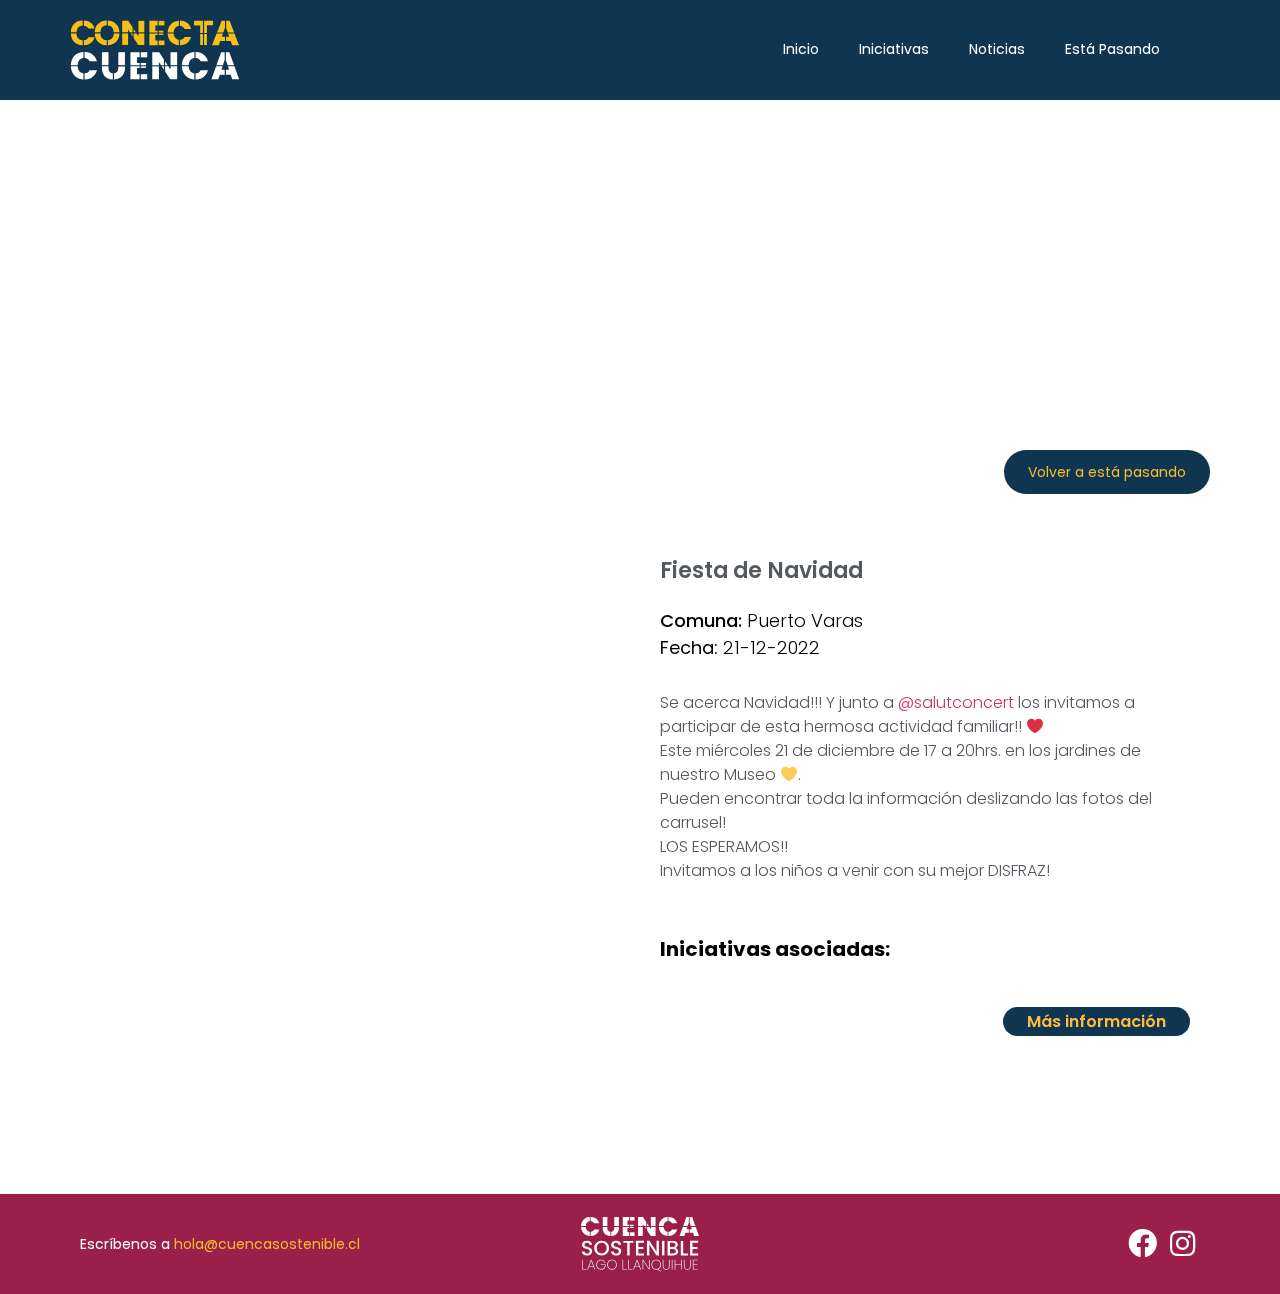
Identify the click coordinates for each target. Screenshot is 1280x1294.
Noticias (997, 49)
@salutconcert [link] (956, 702)
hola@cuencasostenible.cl (267, 1244)
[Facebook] (1142, 1244)
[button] (1107, 472)
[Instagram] (1182, 1244)
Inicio (801, 49)
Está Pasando (1112, 49)
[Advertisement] (640, 250)
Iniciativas (894, 49)
